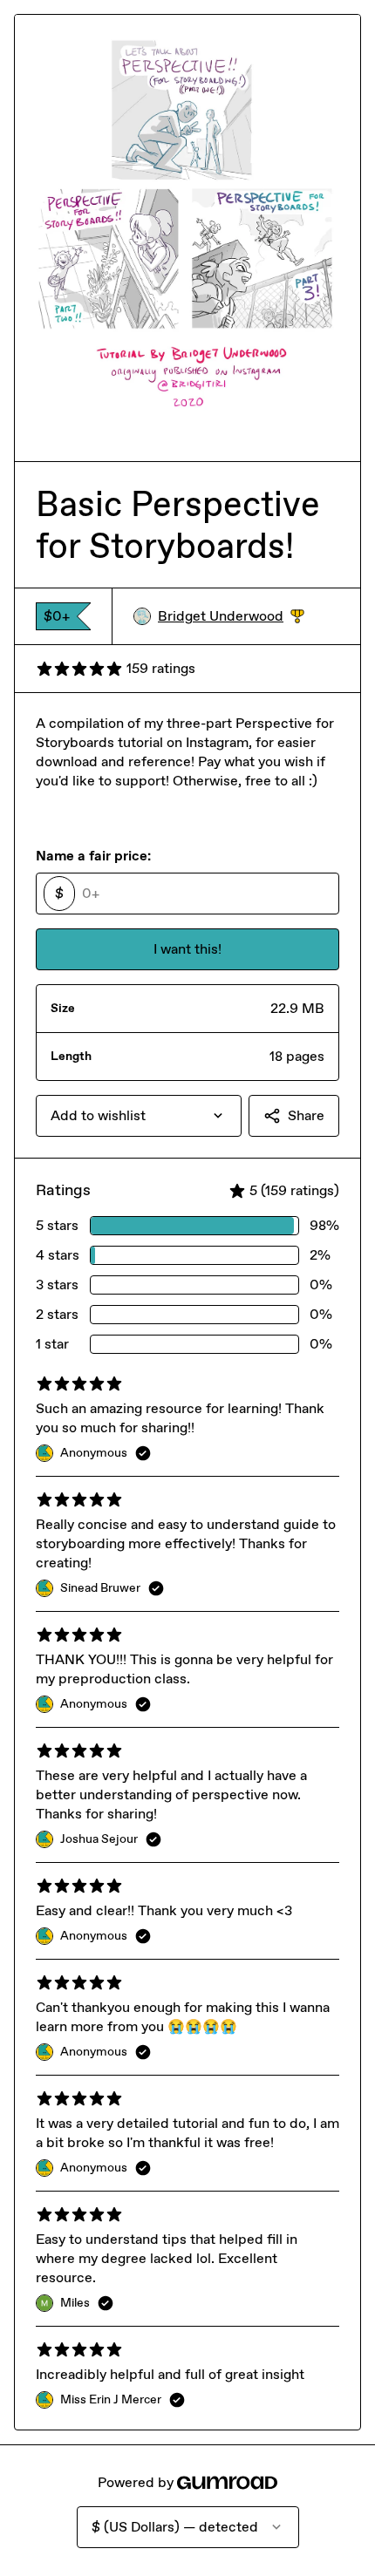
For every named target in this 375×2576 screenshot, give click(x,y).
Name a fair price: (93, 856)
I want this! (187, 949)
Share (306, 1115)
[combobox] (139, 1116)
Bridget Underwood (231, 617)
